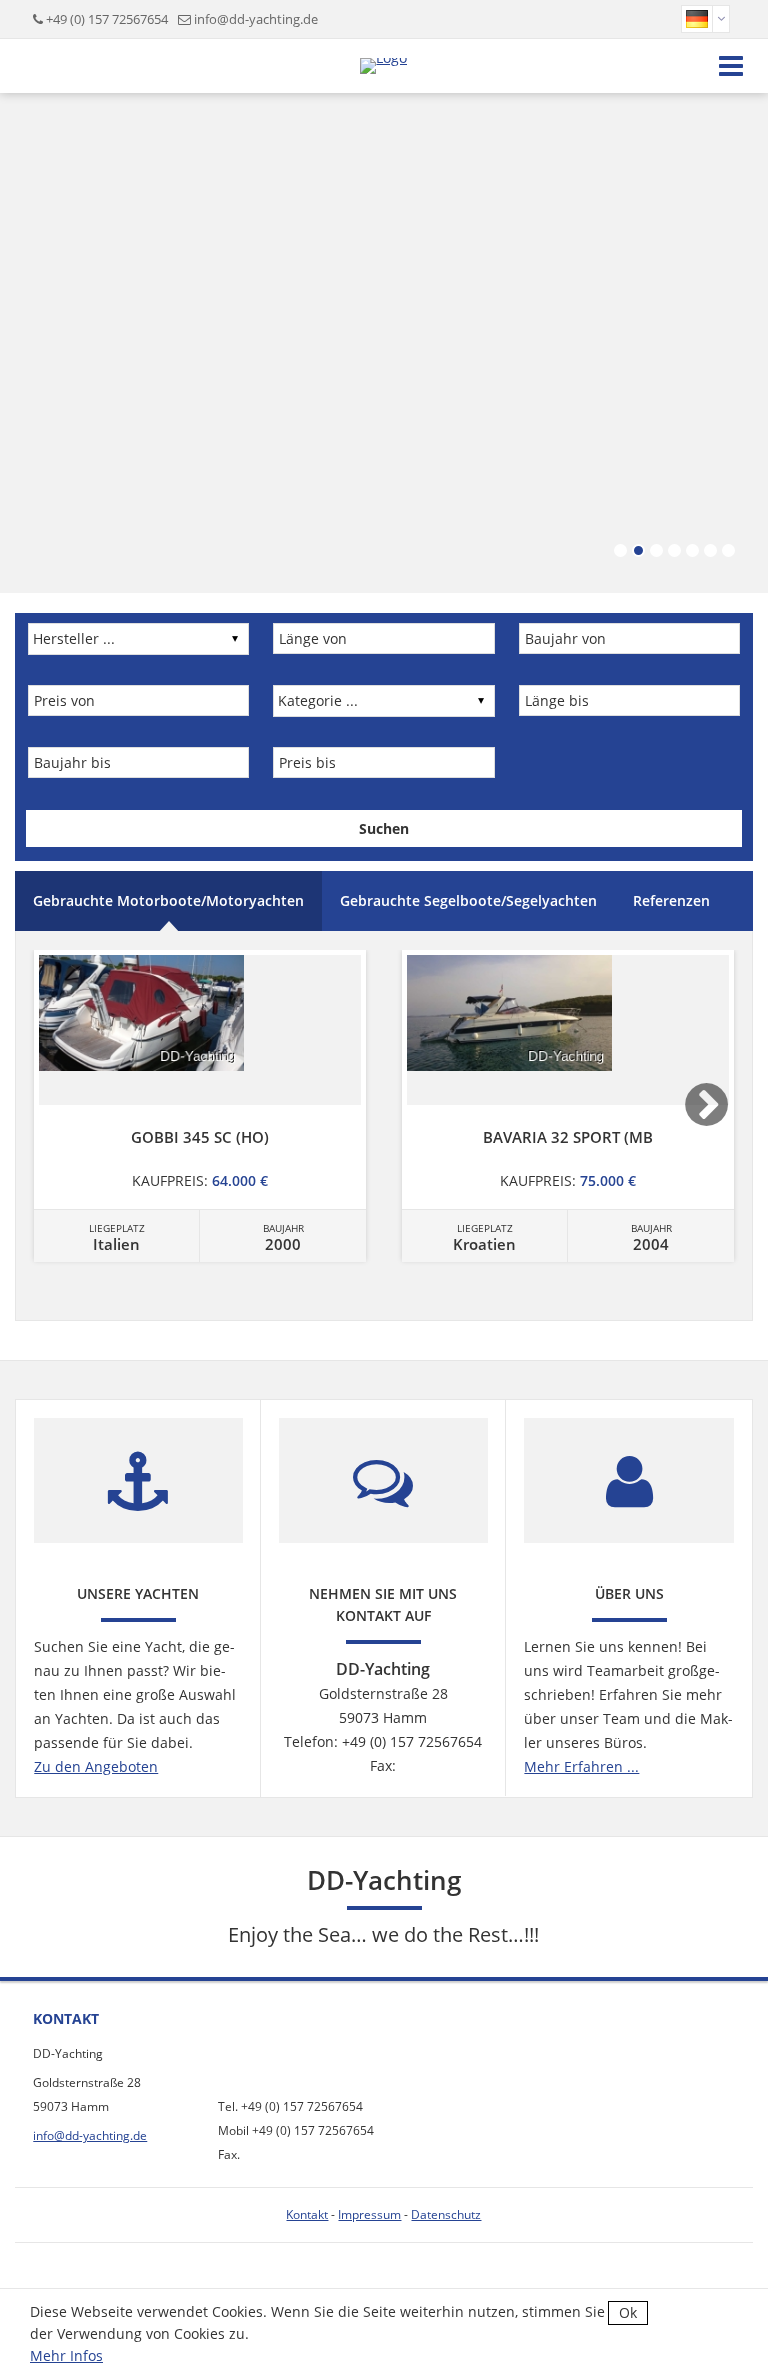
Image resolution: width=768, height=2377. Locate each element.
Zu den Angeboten (96, 1766)
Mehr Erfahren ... (581, 1766)
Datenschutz (446, 2214)
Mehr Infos (66, 2355)
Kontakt (307, 2214)
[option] (200, 1106)
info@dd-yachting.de (256, 19)
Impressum (369, 2214)
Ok (628, 2312)
